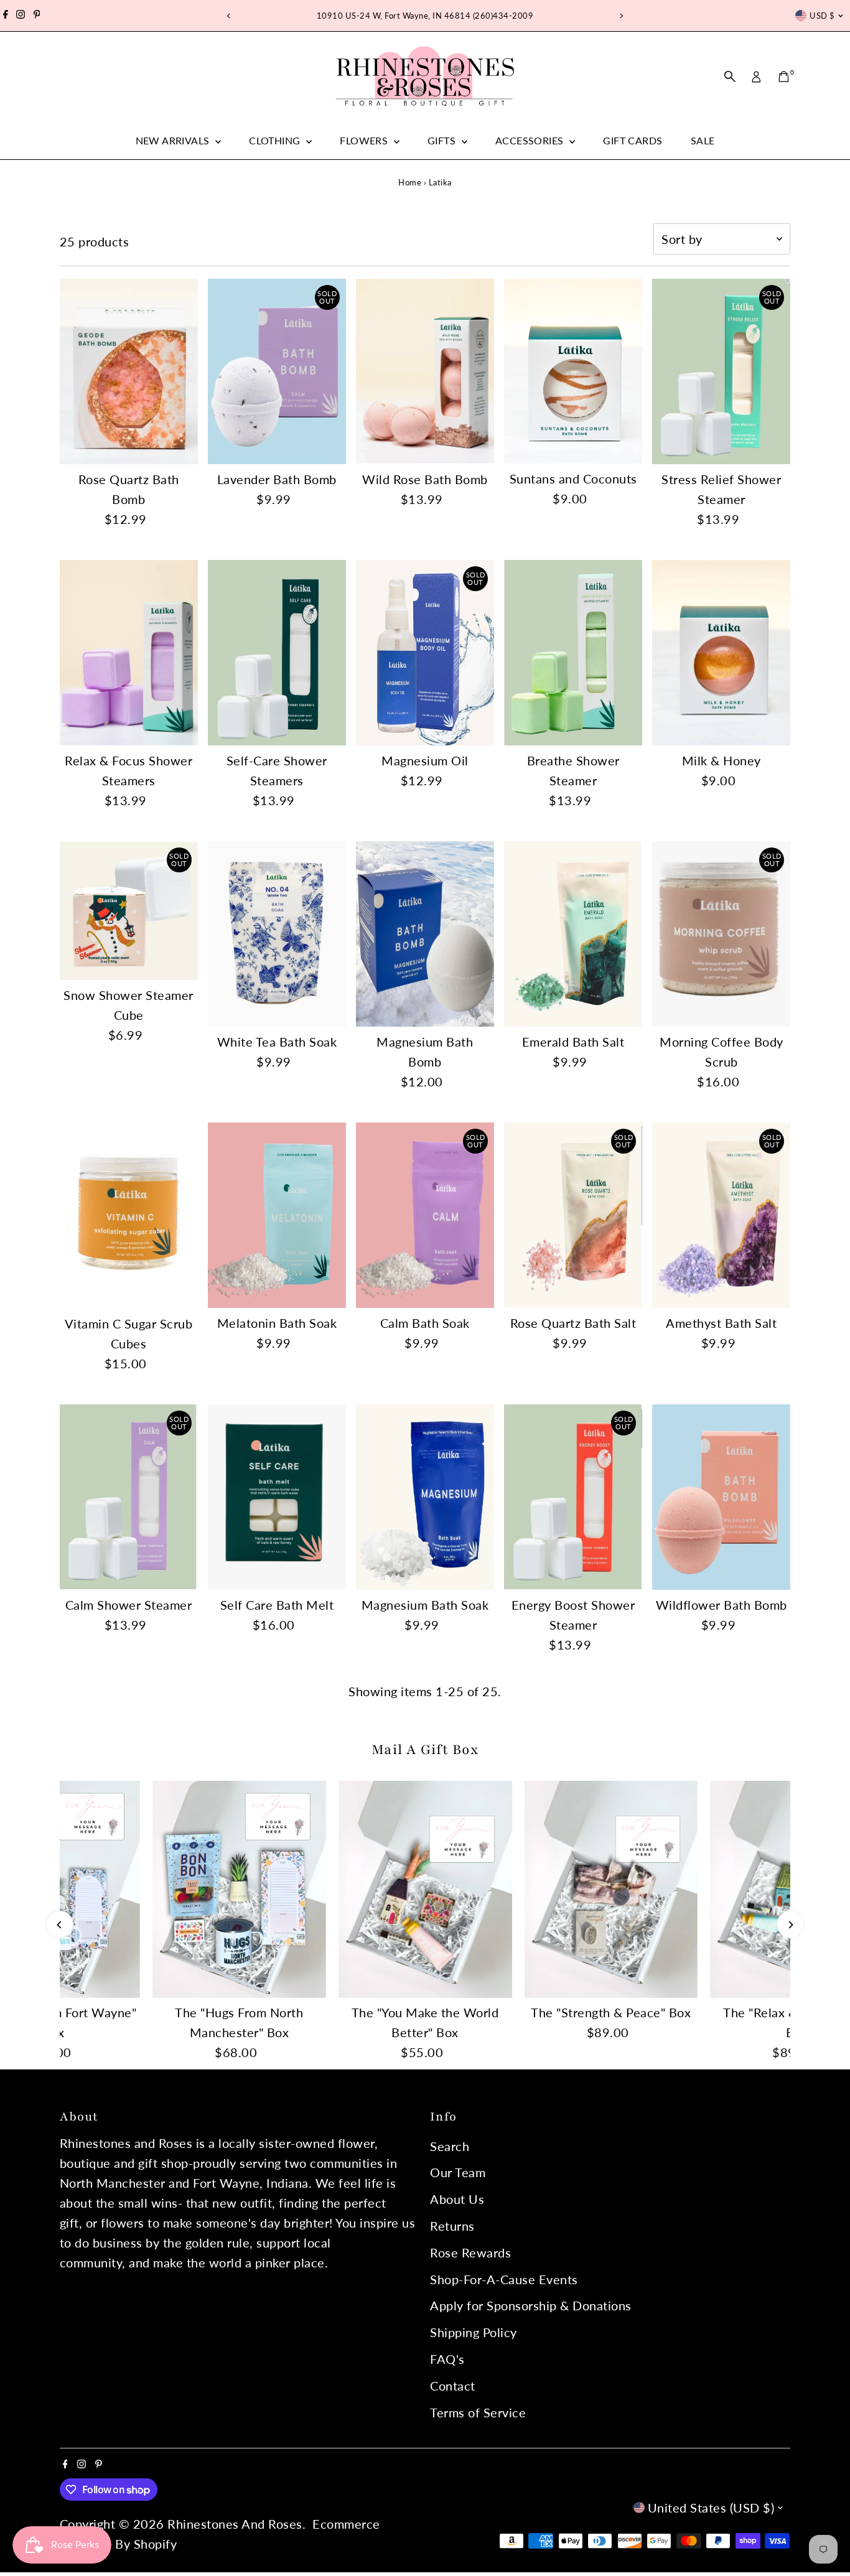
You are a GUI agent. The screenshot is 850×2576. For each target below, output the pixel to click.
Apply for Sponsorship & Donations (531, 2305)
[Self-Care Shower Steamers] (277, 653)
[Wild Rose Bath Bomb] (425, 371)
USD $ (822, 16)
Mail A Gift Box (425, 1750)
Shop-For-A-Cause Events (504, 2279)
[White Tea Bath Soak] (277, 934)
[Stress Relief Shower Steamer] (721, 371)
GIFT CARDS (633, 140)
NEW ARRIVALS (174, 140)
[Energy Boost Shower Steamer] (573, 1497)
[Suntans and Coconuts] (573, 371)
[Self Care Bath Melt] (277, 1497)
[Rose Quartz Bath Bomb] (129, 372)
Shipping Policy (474, 2332)
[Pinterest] (37, 16)
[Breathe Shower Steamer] (573, 653)
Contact (453, 2386)
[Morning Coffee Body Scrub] (721, 934)
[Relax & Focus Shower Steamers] (129, 653)
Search (450, 2146)
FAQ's (447, 2359)
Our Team (458, 2172)
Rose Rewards (470, 2252)
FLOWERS (365, 140)
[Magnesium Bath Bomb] (425, 934)
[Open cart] (784, 77)
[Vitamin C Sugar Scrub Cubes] (129, 1216)
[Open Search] (730, 77)
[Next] (621, 16)
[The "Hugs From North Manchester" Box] (239, 1889)
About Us (457, 2199)
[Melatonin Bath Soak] (277, 1215)
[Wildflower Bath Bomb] (721, 1497)
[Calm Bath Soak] (425, 1215)
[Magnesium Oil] (425, 653)
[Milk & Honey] (721, 653)
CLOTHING (276, 140)
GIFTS (443, 140)
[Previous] (229, 16)
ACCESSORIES (531, 140)
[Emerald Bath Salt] (573, 934)
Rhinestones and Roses (235, 2524)
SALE (703, 140)
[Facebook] (6, 16)
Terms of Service (478, 2412)
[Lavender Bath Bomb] (277, 371)
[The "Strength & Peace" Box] (611, 1889)
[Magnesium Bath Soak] (425, 1497)
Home (410, 182)
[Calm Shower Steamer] (129, 1497)
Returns (452, 2226)
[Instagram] (21, 16)
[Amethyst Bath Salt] (721, 1215)
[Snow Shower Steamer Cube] (129, 910)
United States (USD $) (711, 2508)
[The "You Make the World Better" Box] (425, 1889)
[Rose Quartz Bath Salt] (573, 1215)
